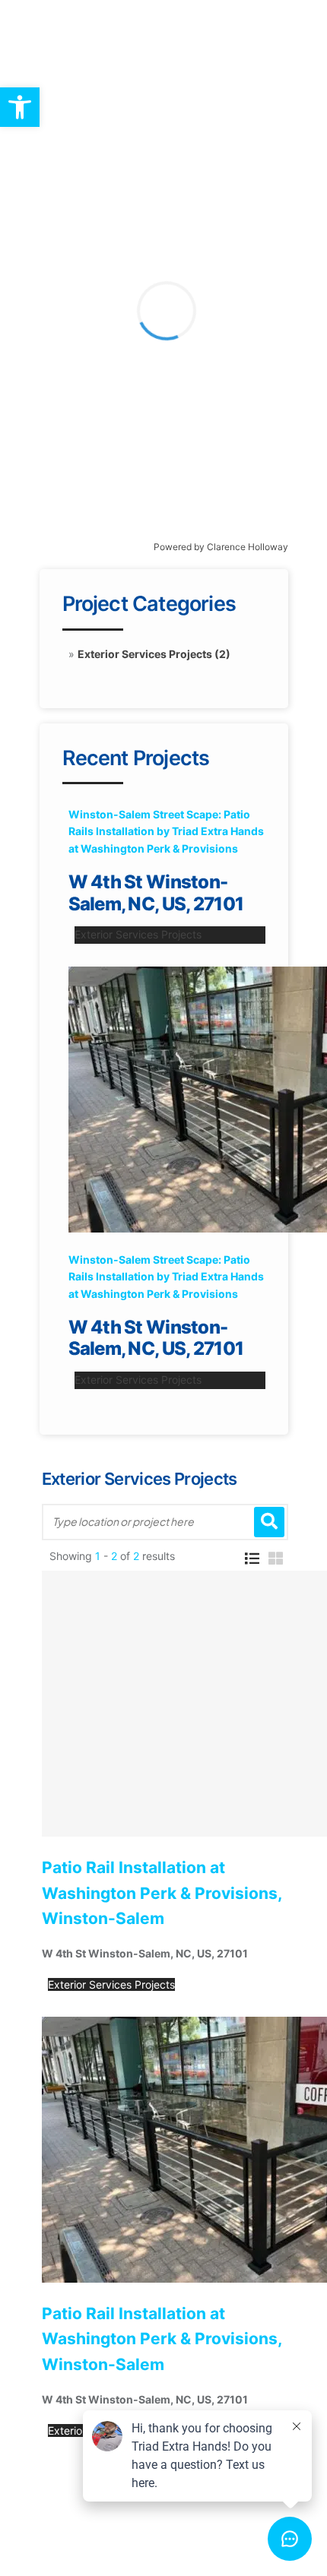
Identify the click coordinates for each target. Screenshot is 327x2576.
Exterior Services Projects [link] (138, 934)
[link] (20, 107)
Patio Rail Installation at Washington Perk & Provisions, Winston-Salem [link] (162, 1893)
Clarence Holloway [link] (248, 547)
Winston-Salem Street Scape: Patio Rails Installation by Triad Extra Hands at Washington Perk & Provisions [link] (166, 831)
